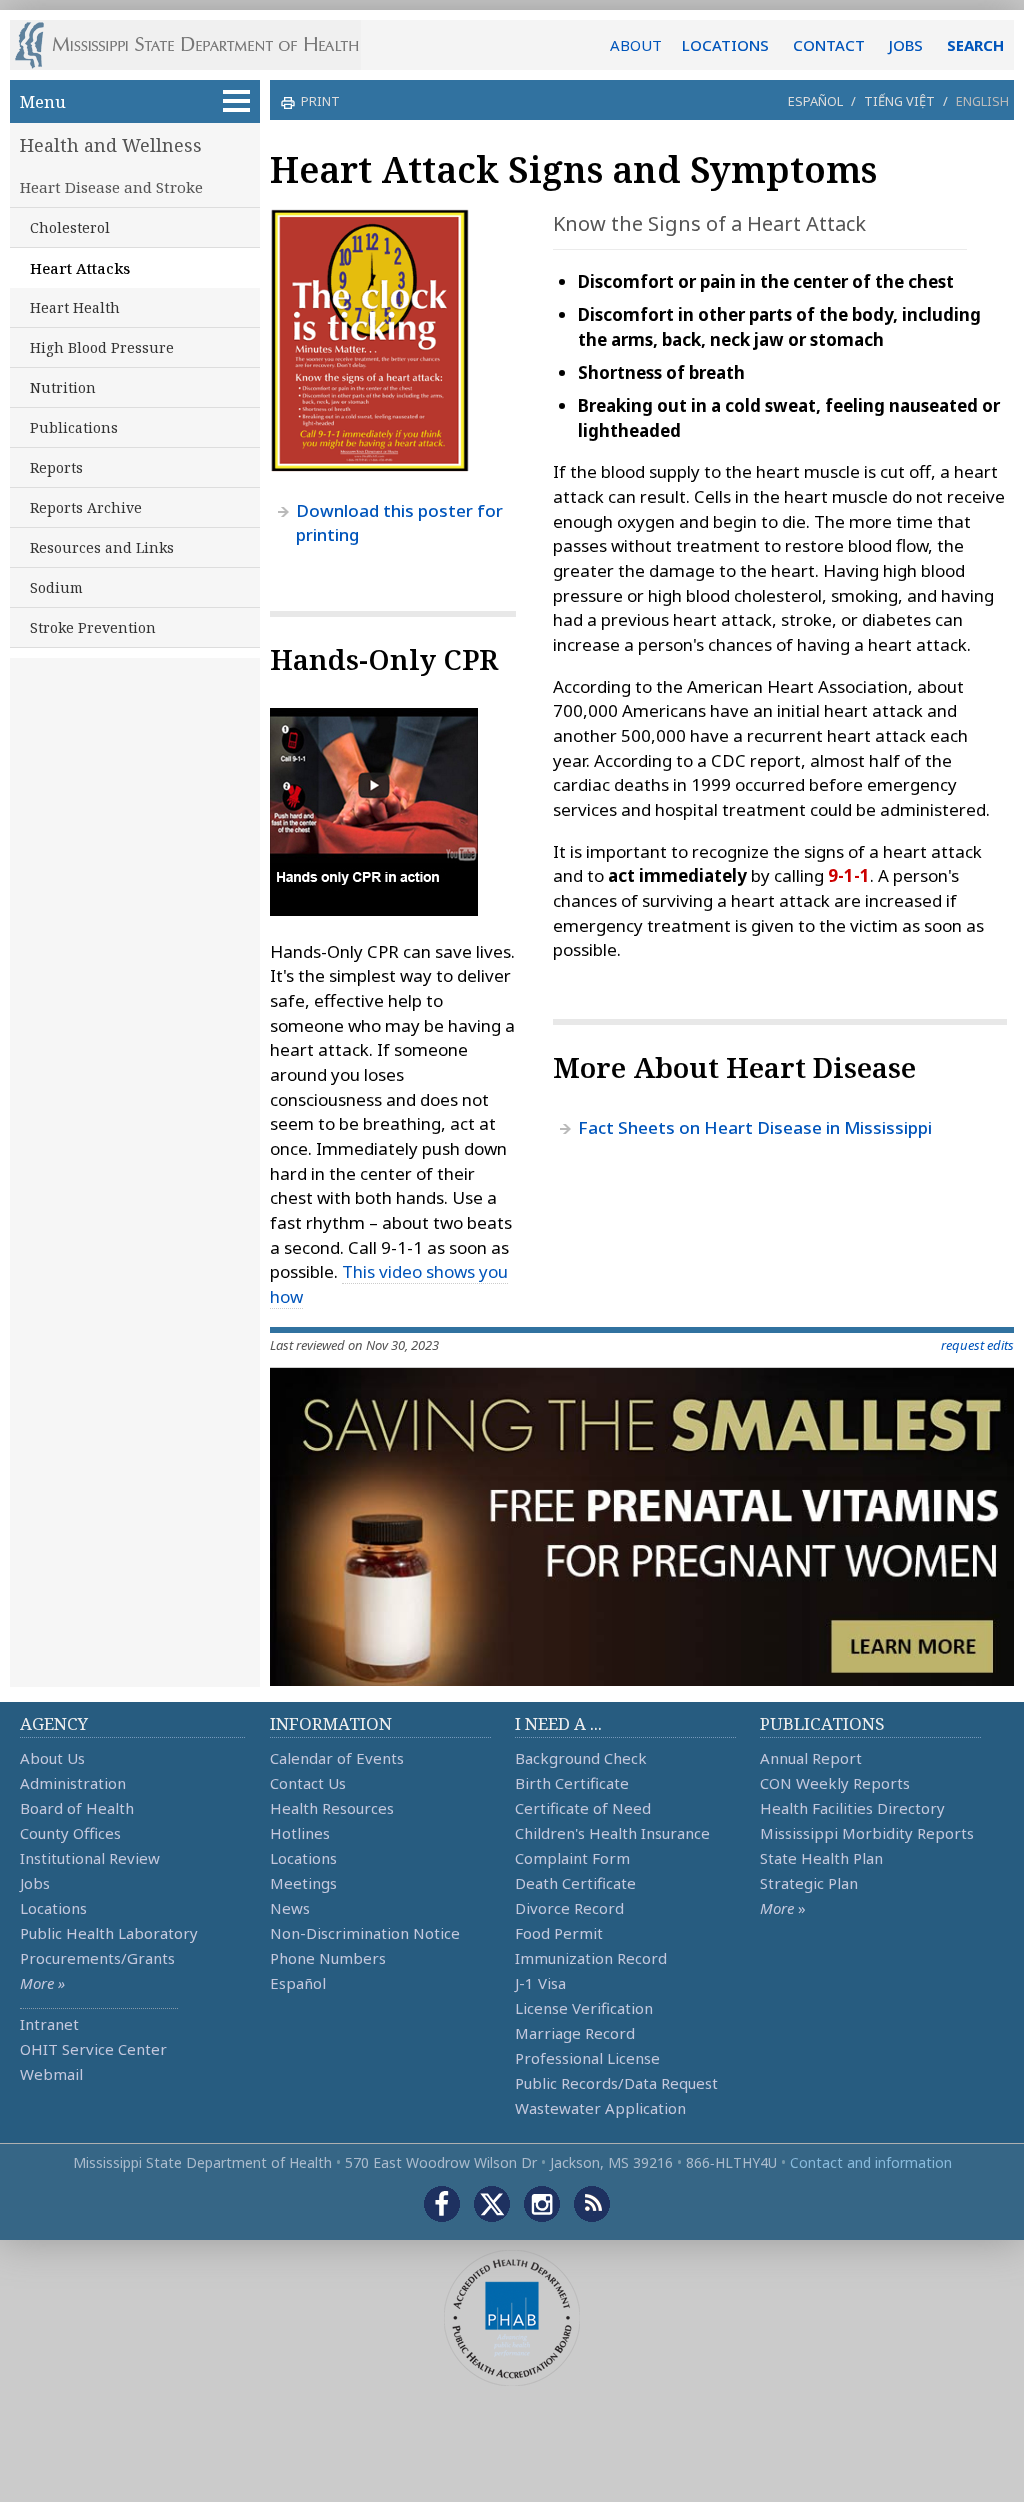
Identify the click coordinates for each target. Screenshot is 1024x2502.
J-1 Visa (540, 1983)
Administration (73, 1783)
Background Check (581, 1758)
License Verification (584, 2008)
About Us (52, 1758)
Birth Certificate (572, 1783)
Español (815, 101)
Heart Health (75, 307)
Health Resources (332, 1808)
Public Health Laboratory (109, 1933)
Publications (74, 427)
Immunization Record (591, 1958)
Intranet (49, 2024)
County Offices (70, 1833)
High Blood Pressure (102, 347)
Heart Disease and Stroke (111, 187)
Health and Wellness (111, 145)
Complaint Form (572, 1858)
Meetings (303, 1883)
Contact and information (871, 2162)
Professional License (587, 2058)
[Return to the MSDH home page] (197, 45)
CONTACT (829, 45)
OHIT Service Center (93, 2049)
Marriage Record (575, 2033)
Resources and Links (102, 547)
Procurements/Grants (97, 1958)
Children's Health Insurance (612, 1833)
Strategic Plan (809, 1883)
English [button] (982, 101)
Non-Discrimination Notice (365, 1933)
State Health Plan (821, 1858)
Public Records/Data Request (616, 2083)
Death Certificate (575, 1883)
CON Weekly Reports (835, 1783)
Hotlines (300, 1833)
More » (42, 1983)
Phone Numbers (328, 1958)
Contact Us (308, 1783)
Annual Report (811, 1758)
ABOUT (636, 45)
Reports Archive (86, 507)
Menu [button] (43, 101)
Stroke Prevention (93, 627)
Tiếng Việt (899, 101)
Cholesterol (70, 227)
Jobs (35, 1883)
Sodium (56, 587)
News (290, 1908)
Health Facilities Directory (852, 1808)
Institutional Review (90, 1858)
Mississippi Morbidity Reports (867, 1833)
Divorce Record (569, 1908)
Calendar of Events (337, 1758)
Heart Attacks (80, 268)
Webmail (51, 2074)
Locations (53, 1908)
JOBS (906, 45)
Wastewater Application (600, 2108)
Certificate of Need (583, 1808)
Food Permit (559, 1933)
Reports (56, 467)
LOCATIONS (725, 45)
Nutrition (63, 387)
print (320, 101)
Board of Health (77, 1808)
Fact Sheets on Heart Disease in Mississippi (755, 1127)
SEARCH (975, 45)
